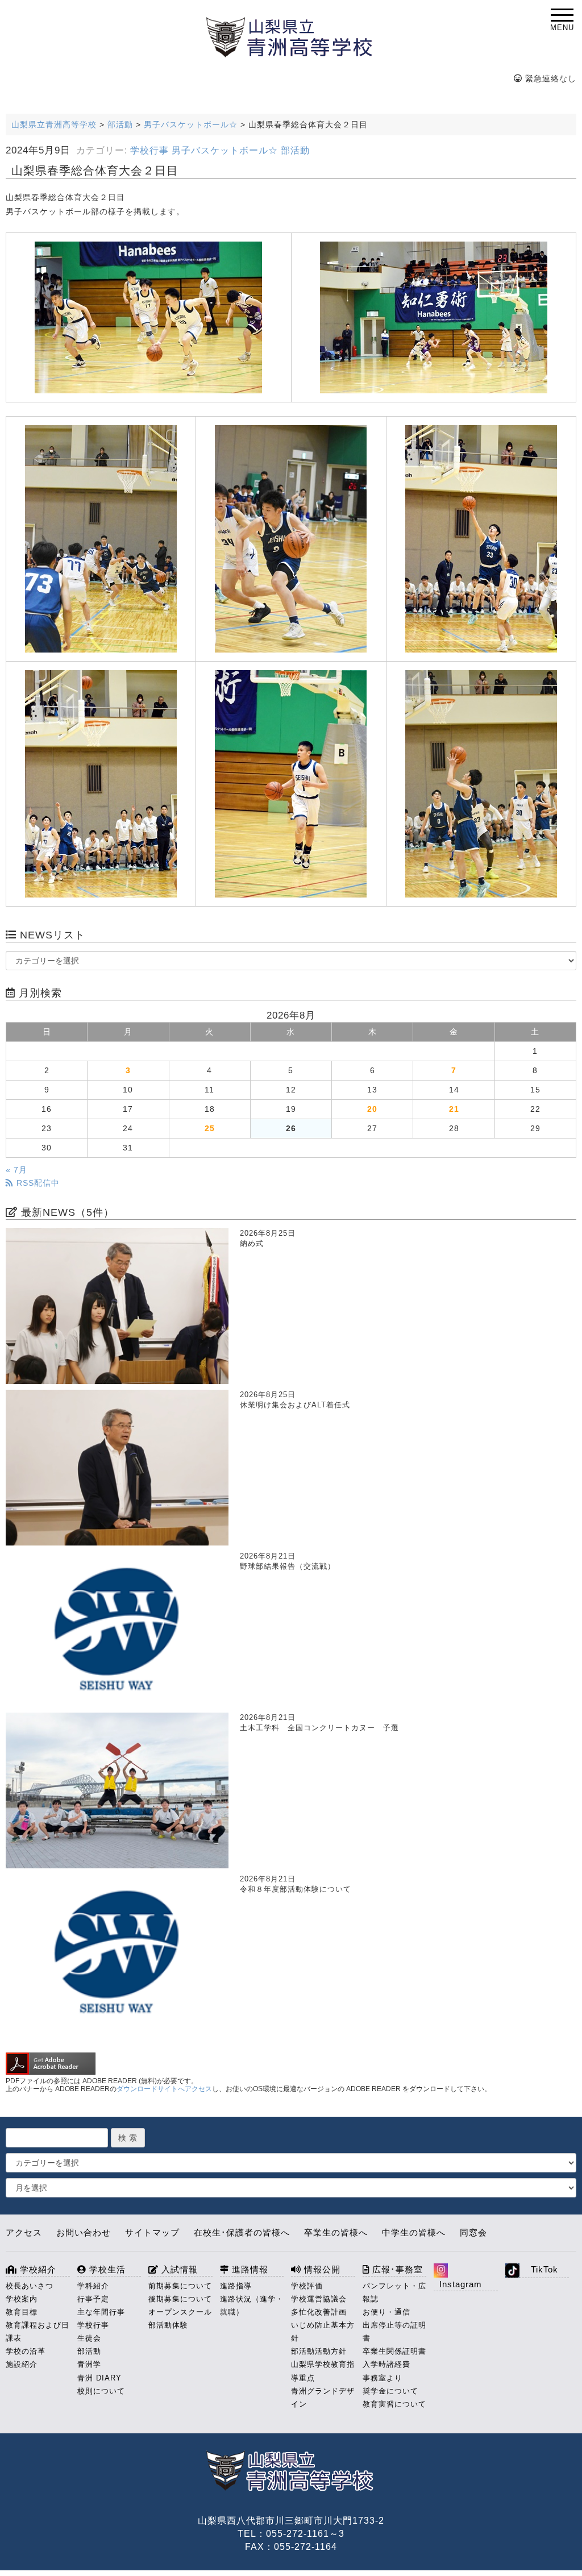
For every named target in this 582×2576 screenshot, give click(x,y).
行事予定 (93, 2299)
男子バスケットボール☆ (225, 150)
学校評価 (307, 2286)
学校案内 (22, 2299)
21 (454, 1109)
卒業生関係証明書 (394, 2351)
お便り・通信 (386, 2312)
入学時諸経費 (386, 2364)
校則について (101, 2391)
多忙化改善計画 (319, 2312)
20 (372, 1109)
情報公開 (321, 2269)
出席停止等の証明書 (394, 2332)
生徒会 (89, 2338)
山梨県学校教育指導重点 (323, 2371)
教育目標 (22, 2312)
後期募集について (180, 2299)
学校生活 (106, 2269)
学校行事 (149, 150)
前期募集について (180, 2286)
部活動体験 (168, 2325)
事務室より (383, 2378)
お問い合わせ (84, 2232)
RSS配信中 (37, 1183)
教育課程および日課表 (38, 2332)
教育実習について (394, 2404)
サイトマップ (152, 2232)
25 (210, 1128)
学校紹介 (37, 2269)
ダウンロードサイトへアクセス (164, 2089)
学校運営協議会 (319, 2299)
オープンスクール (180, 2312)
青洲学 (89, 2364)
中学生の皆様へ (414, 2232)
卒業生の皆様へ (336, 2232)
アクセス (24, 2232)
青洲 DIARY (99, 2378)
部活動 (295, 150)
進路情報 (249, 2269)
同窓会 (473, 2232)
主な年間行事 (101, 2312)
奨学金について (390, 2391)
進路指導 (236, 2286)
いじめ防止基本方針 (323, 2332)
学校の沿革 (26, 2351)
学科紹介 (93, 2286)
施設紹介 (22, 2364)
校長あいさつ (30, 2286)
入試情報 (178, 2269)
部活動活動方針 (319, 2351)
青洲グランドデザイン (323, 2398)
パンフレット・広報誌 (394, 2292)
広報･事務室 (396, 2269)
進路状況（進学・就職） (252, 2305)
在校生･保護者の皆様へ (242, 2232)
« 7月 (16, 1170)
